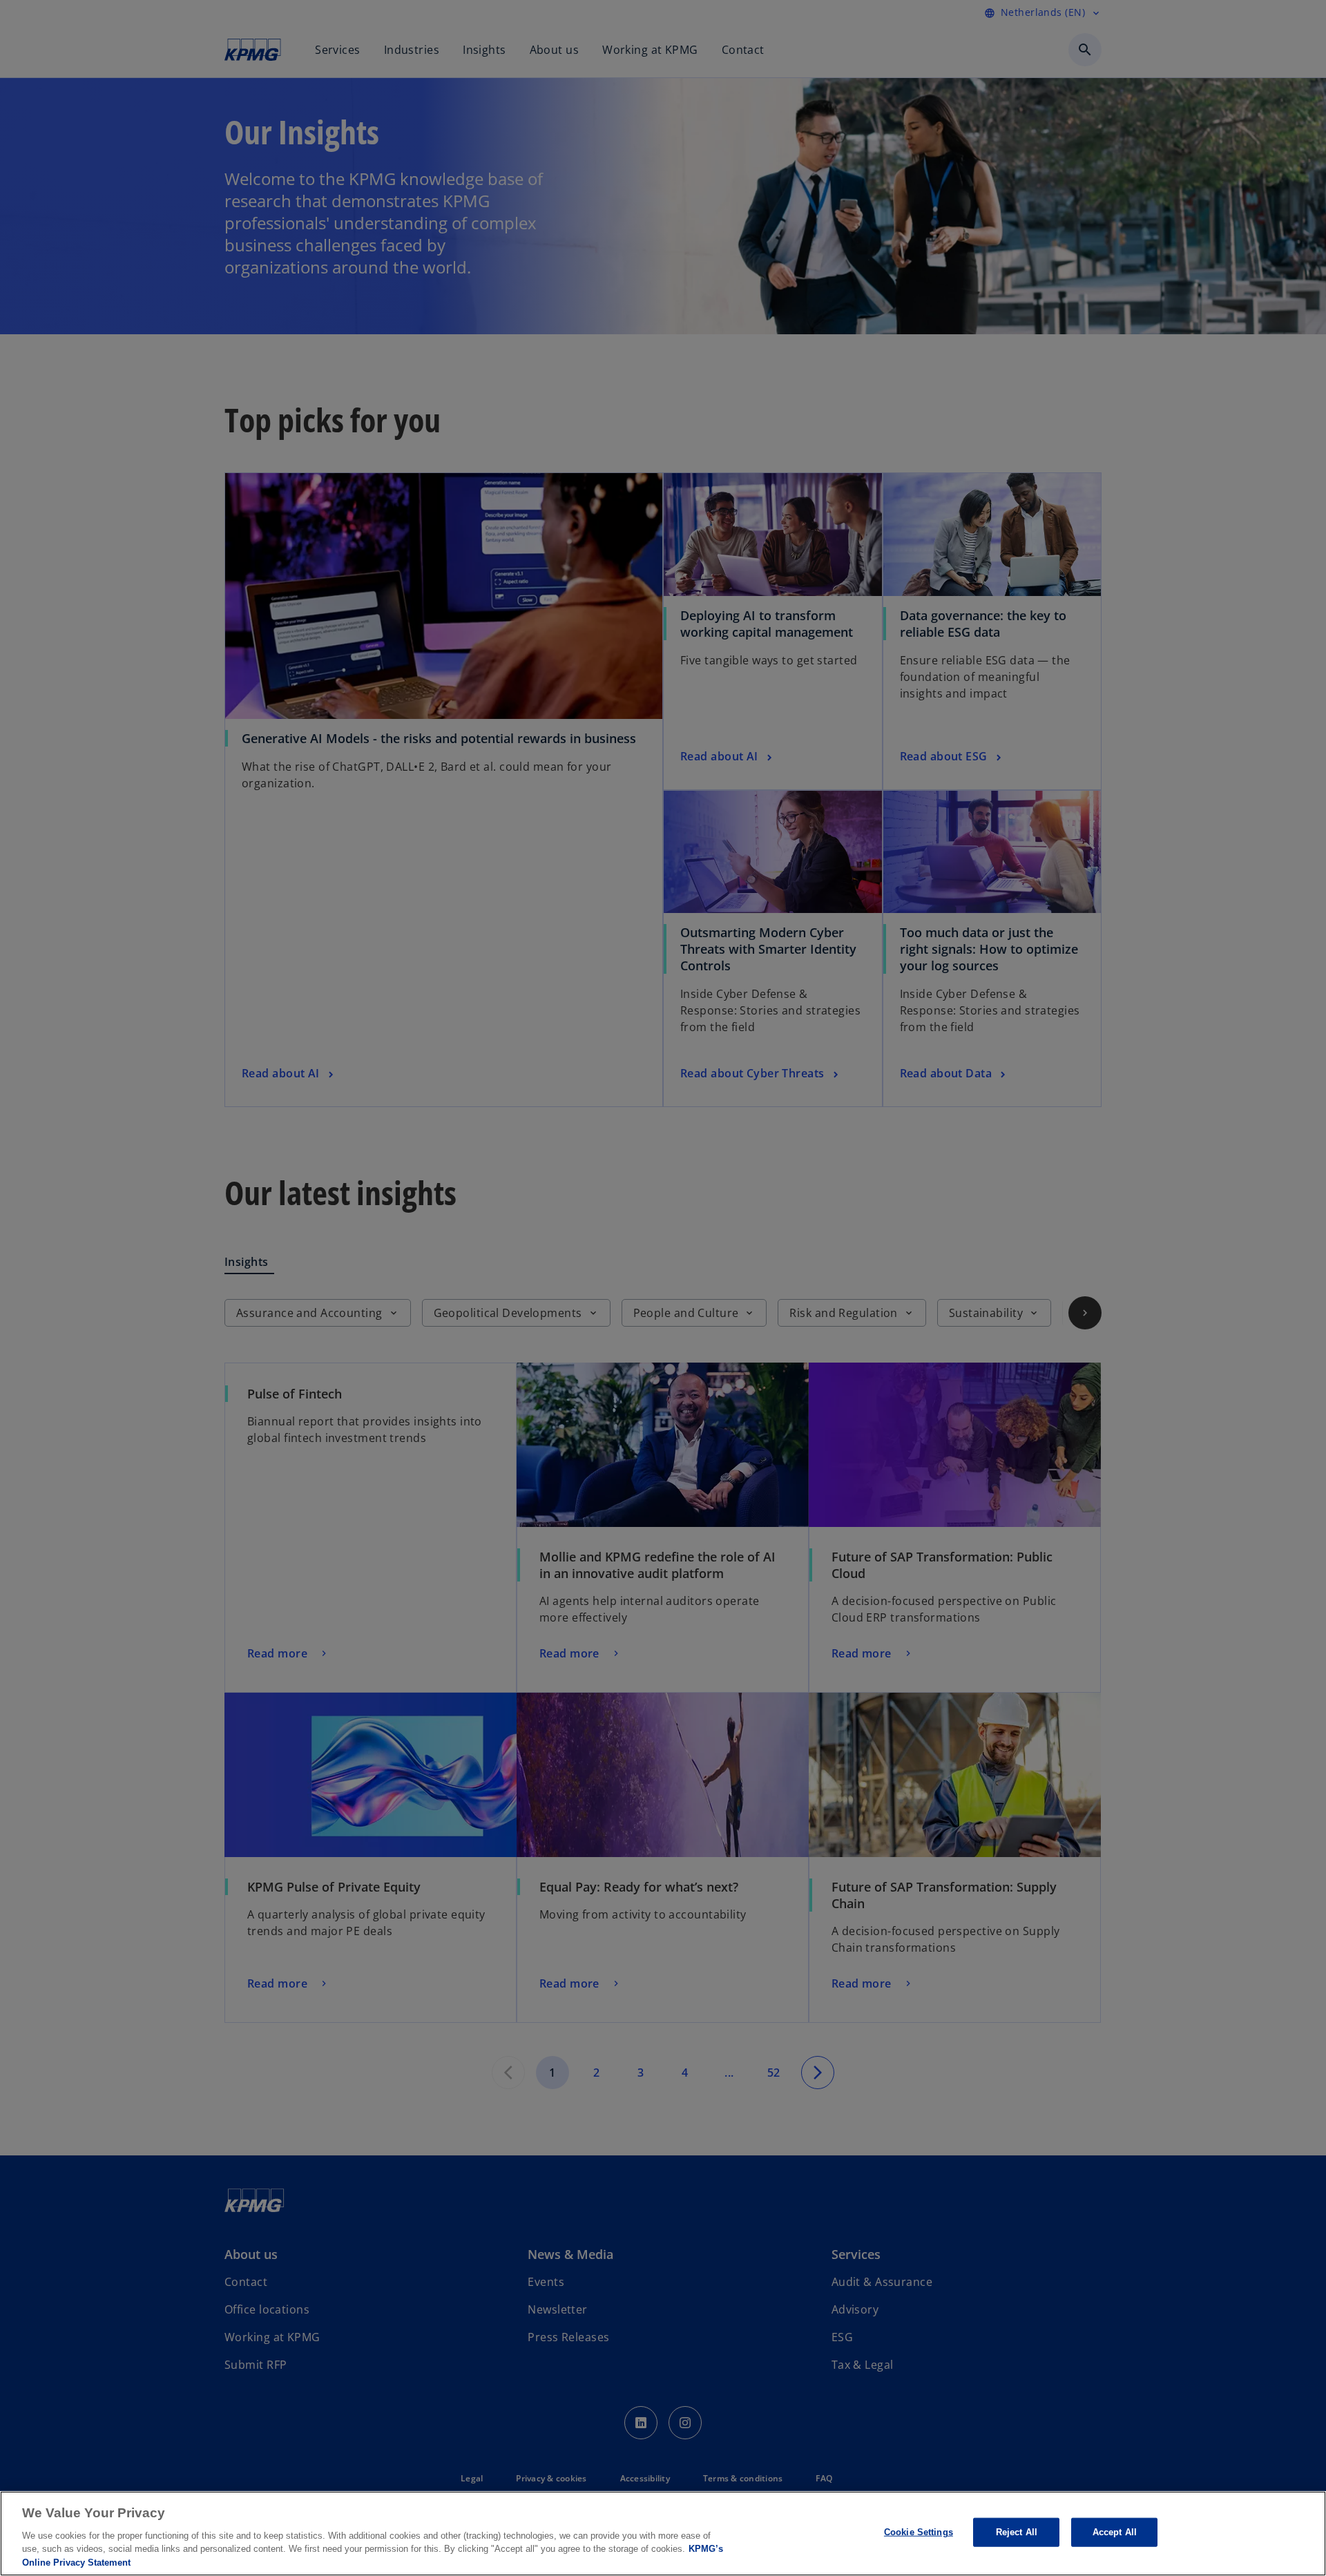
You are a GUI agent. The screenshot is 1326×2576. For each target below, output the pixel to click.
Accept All (1115, 2532)
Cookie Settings (919, 2532)
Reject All (1017, 2532)
